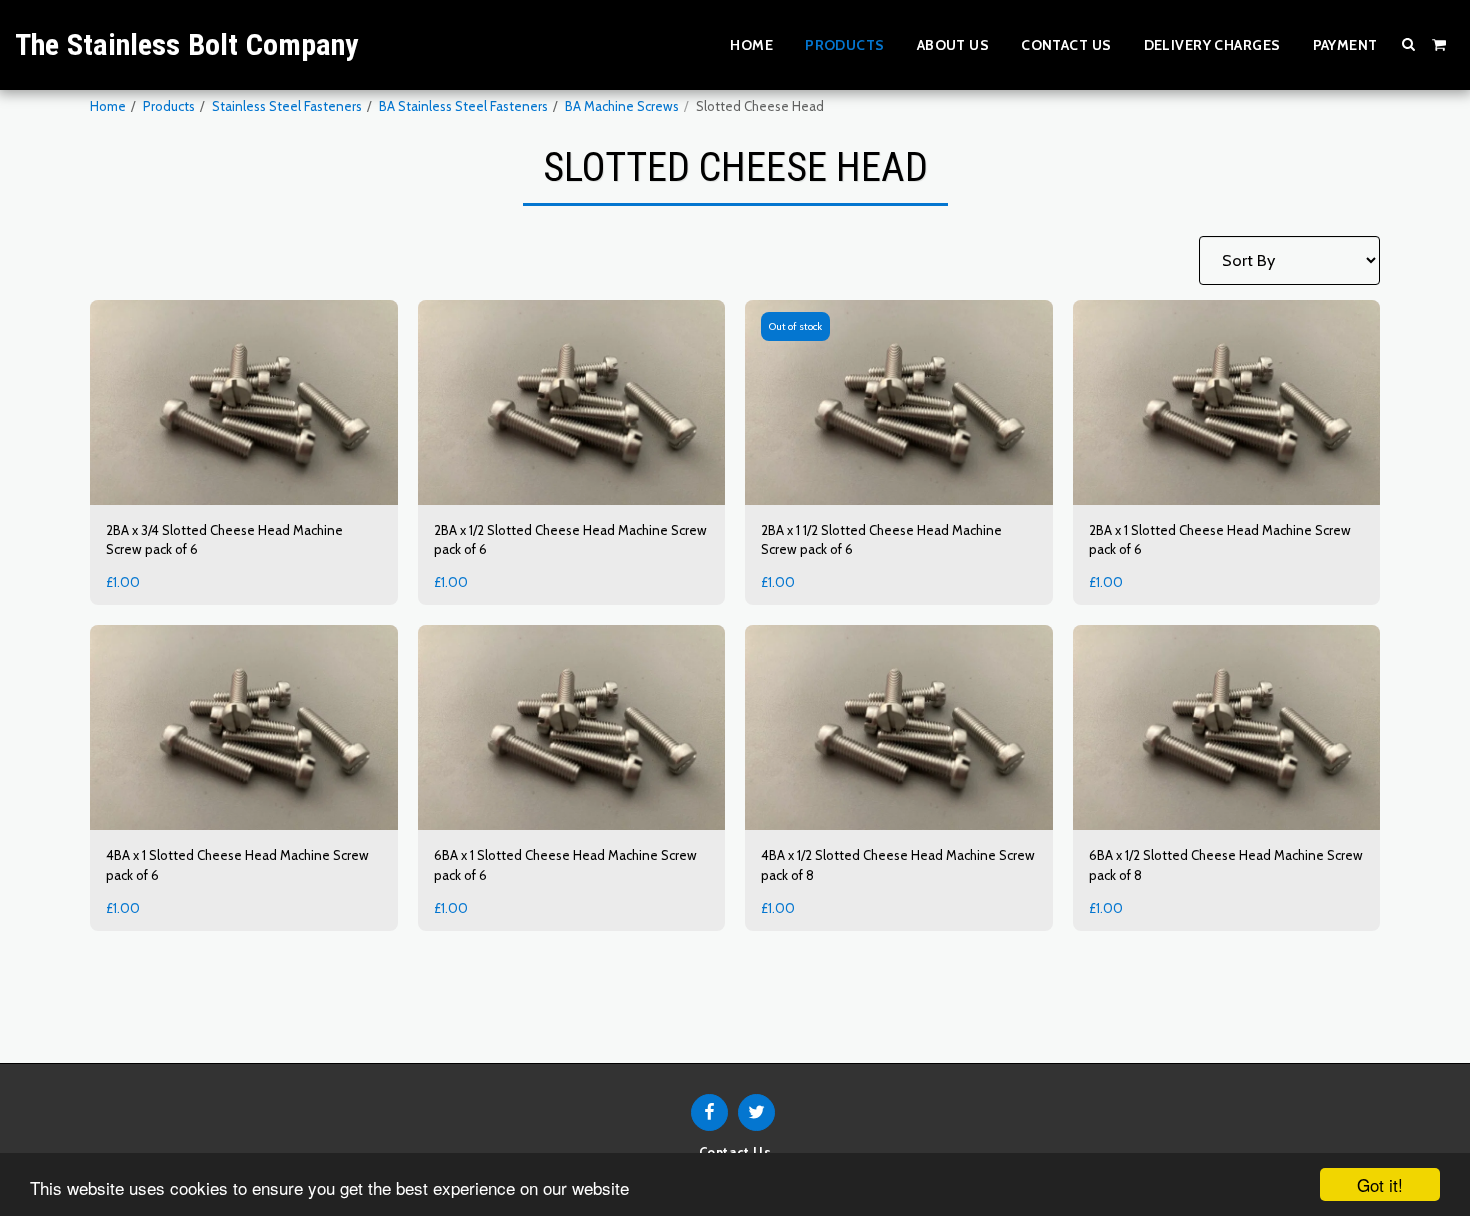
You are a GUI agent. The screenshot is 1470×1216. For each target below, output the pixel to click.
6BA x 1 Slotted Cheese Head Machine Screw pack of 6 (565, 865)
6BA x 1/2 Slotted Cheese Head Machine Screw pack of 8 (1226, 865)
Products (169, 106)
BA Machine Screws (622, 106)
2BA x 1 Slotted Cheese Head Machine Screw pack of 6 (1220, 540)
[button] (1409, 44)
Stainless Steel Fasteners (287, 106)
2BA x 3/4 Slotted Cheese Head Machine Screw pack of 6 (224, 540)
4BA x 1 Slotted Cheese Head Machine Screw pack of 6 (237, 865)
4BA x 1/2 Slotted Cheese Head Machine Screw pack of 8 (898, 865)
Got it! (1380, 1184)
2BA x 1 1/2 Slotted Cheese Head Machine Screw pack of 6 (881, 540)
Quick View (243, 484)
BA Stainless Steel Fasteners (463, 106)
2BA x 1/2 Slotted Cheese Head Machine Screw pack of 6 (570, 540)
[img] (244, 402)
